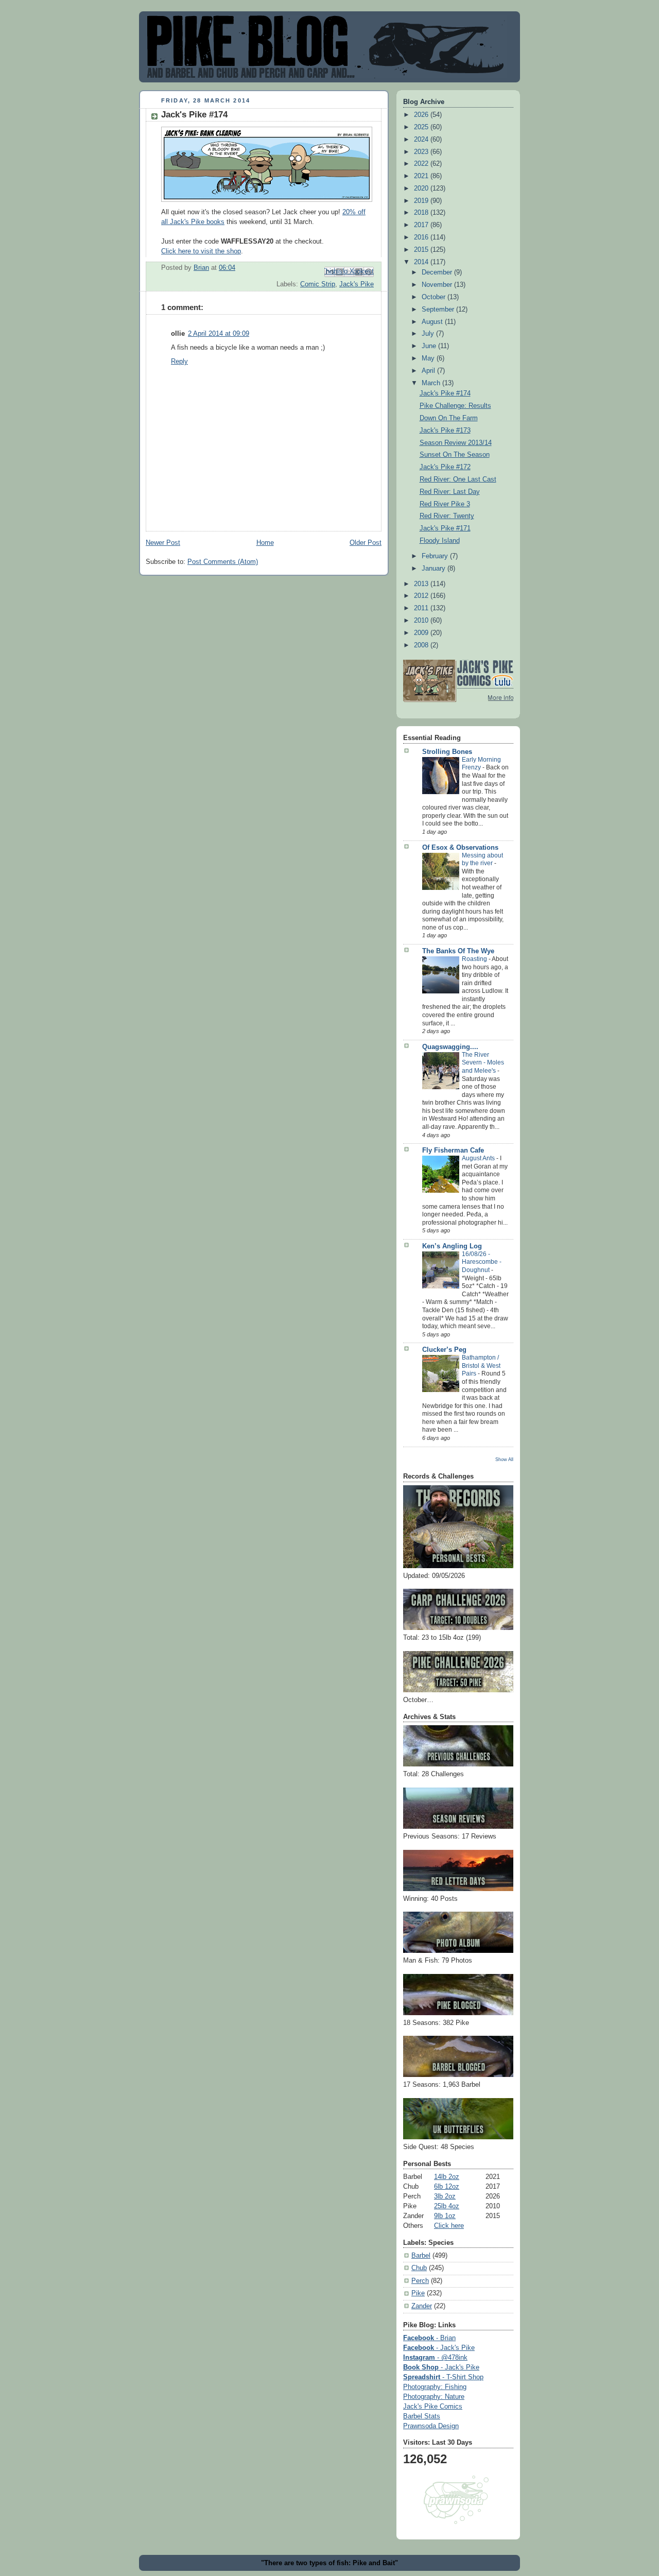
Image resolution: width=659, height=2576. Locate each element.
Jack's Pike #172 (445, 467)
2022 (422, 164)
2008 (422, 645)
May (429, 358)
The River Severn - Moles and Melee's (483, 1063)
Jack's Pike (357, 284)
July (429, 334)
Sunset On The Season (455, 455)
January (435, 569)
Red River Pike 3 (445, 504)
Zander (422, 2306)
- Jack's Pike (439, 2348)
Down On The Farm (449, 418)
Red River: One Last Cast (458, 479)
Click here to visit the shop (201, 251)
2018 (422, 213)
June (430, 346)
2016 (422, 237)
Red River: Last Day (450, 492)
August (433, 322)
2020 (422, 188)
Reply (179, 362)
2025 (422, 127)
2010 (422, 621)
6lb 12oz (447, 2187)
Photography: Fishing (435, 2387)
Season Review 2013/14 (456, 443)
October (435, 297)
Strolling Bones (447, 752)
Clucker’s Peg (444, 1350)
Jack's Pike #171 (445, 528)
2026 (422, 115)
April (429, 371)
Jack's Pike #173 (445, 431)
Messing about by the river (482, 860)
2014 (422, 262)
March (432, 383)
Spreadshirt (443, 2377)
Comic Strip (318, 284)
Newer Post (163, 543)
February (436, 556)
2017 (422, 225)
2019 (422, 201)
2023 (422, 152)
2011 (422, 608)
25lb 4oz (447, 2206)
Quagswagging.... (450, 1047)
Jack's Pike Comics (433, 2407)
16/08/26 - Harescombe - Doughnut (482, 1262)
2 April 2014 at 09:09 (219, 334)
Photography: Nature (434, 2397)
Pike (418, 2293)
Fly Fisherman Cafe (453, 1150)
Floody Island (440, 541)
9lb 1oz (445, 2216)
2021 (422, 176)
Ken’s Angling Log (452, 1246)
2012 (422, 596)
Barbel (421, 2256)
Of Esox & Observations (460, 848)
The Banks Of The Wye (458, 951)
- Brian (429, 2338)
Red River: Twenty (447, 516)
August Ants (479, 1158)
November (438, 285)
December (438, 272)
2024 (422, 140)
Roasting (475, 959)
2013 (422, 584)
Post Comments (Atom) (223, 562)
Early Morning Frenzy (481, 764)
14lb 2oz (447, 2177)
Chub (419, 2268)
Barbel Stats (422, 2416)
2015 (422, 250)
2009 (422, 633)
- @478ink (435, 2358)
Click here (449, 2226)
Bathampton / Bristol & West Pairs (481, 1366)
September (439, 310)
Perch (420, 2281)
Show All (504, 1459)
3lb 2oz (445, 2196)
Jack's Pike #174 (445, 393)
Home (265, 543)
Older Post (366, 543)
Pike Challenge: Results (455, 406)
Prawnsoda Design (431, 2426)
